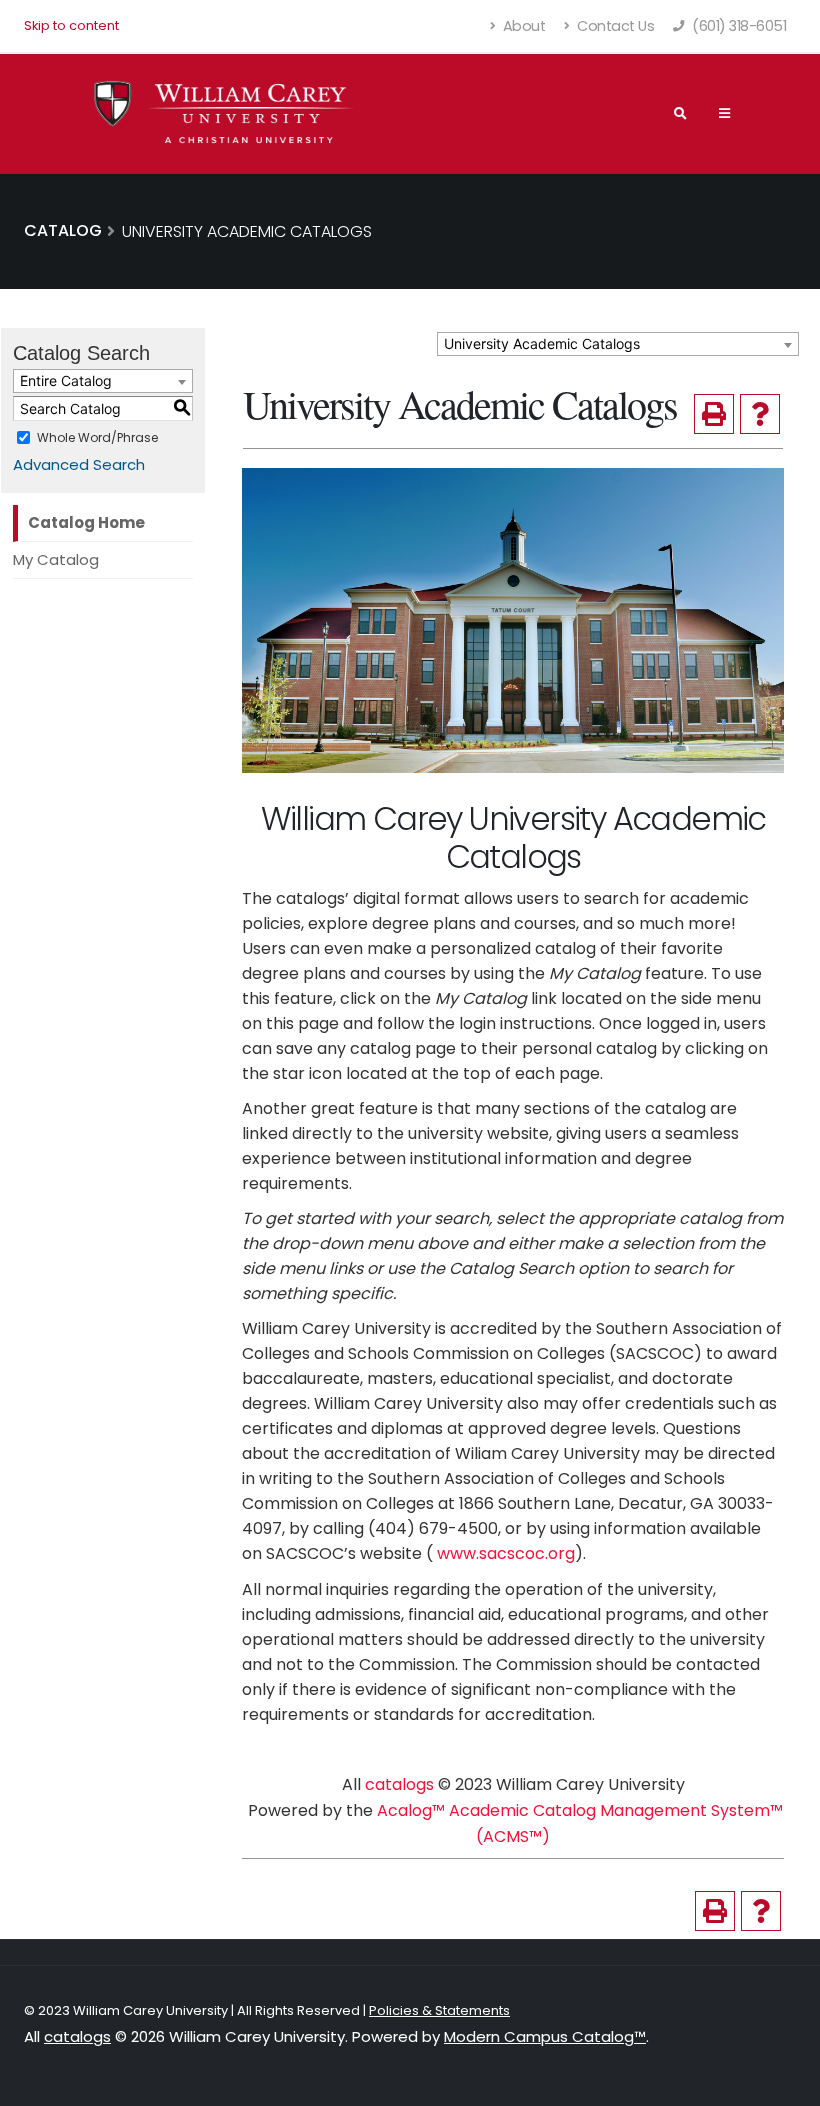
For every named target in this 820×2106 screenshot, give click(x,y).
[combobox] (618, 344)
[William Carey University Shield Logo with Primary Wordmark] (224, 113)
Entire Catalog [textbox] (66, 380)
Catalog (63, 230)
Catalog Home (86, 522)
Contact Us (614, 26)
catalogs (399, 1784)
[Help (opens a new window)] (760, 414)
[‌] (724, 113)
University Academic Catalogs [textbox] (542, 343)
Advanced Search (79, 464)
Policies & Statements (439, 2010)
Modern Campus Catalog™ (545, 2036)
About (522, 26)
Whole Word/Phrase (97, 437)
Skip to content (71, 25)
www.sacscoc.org (506, 1553)
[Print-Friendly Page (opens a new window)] (714, 414)
